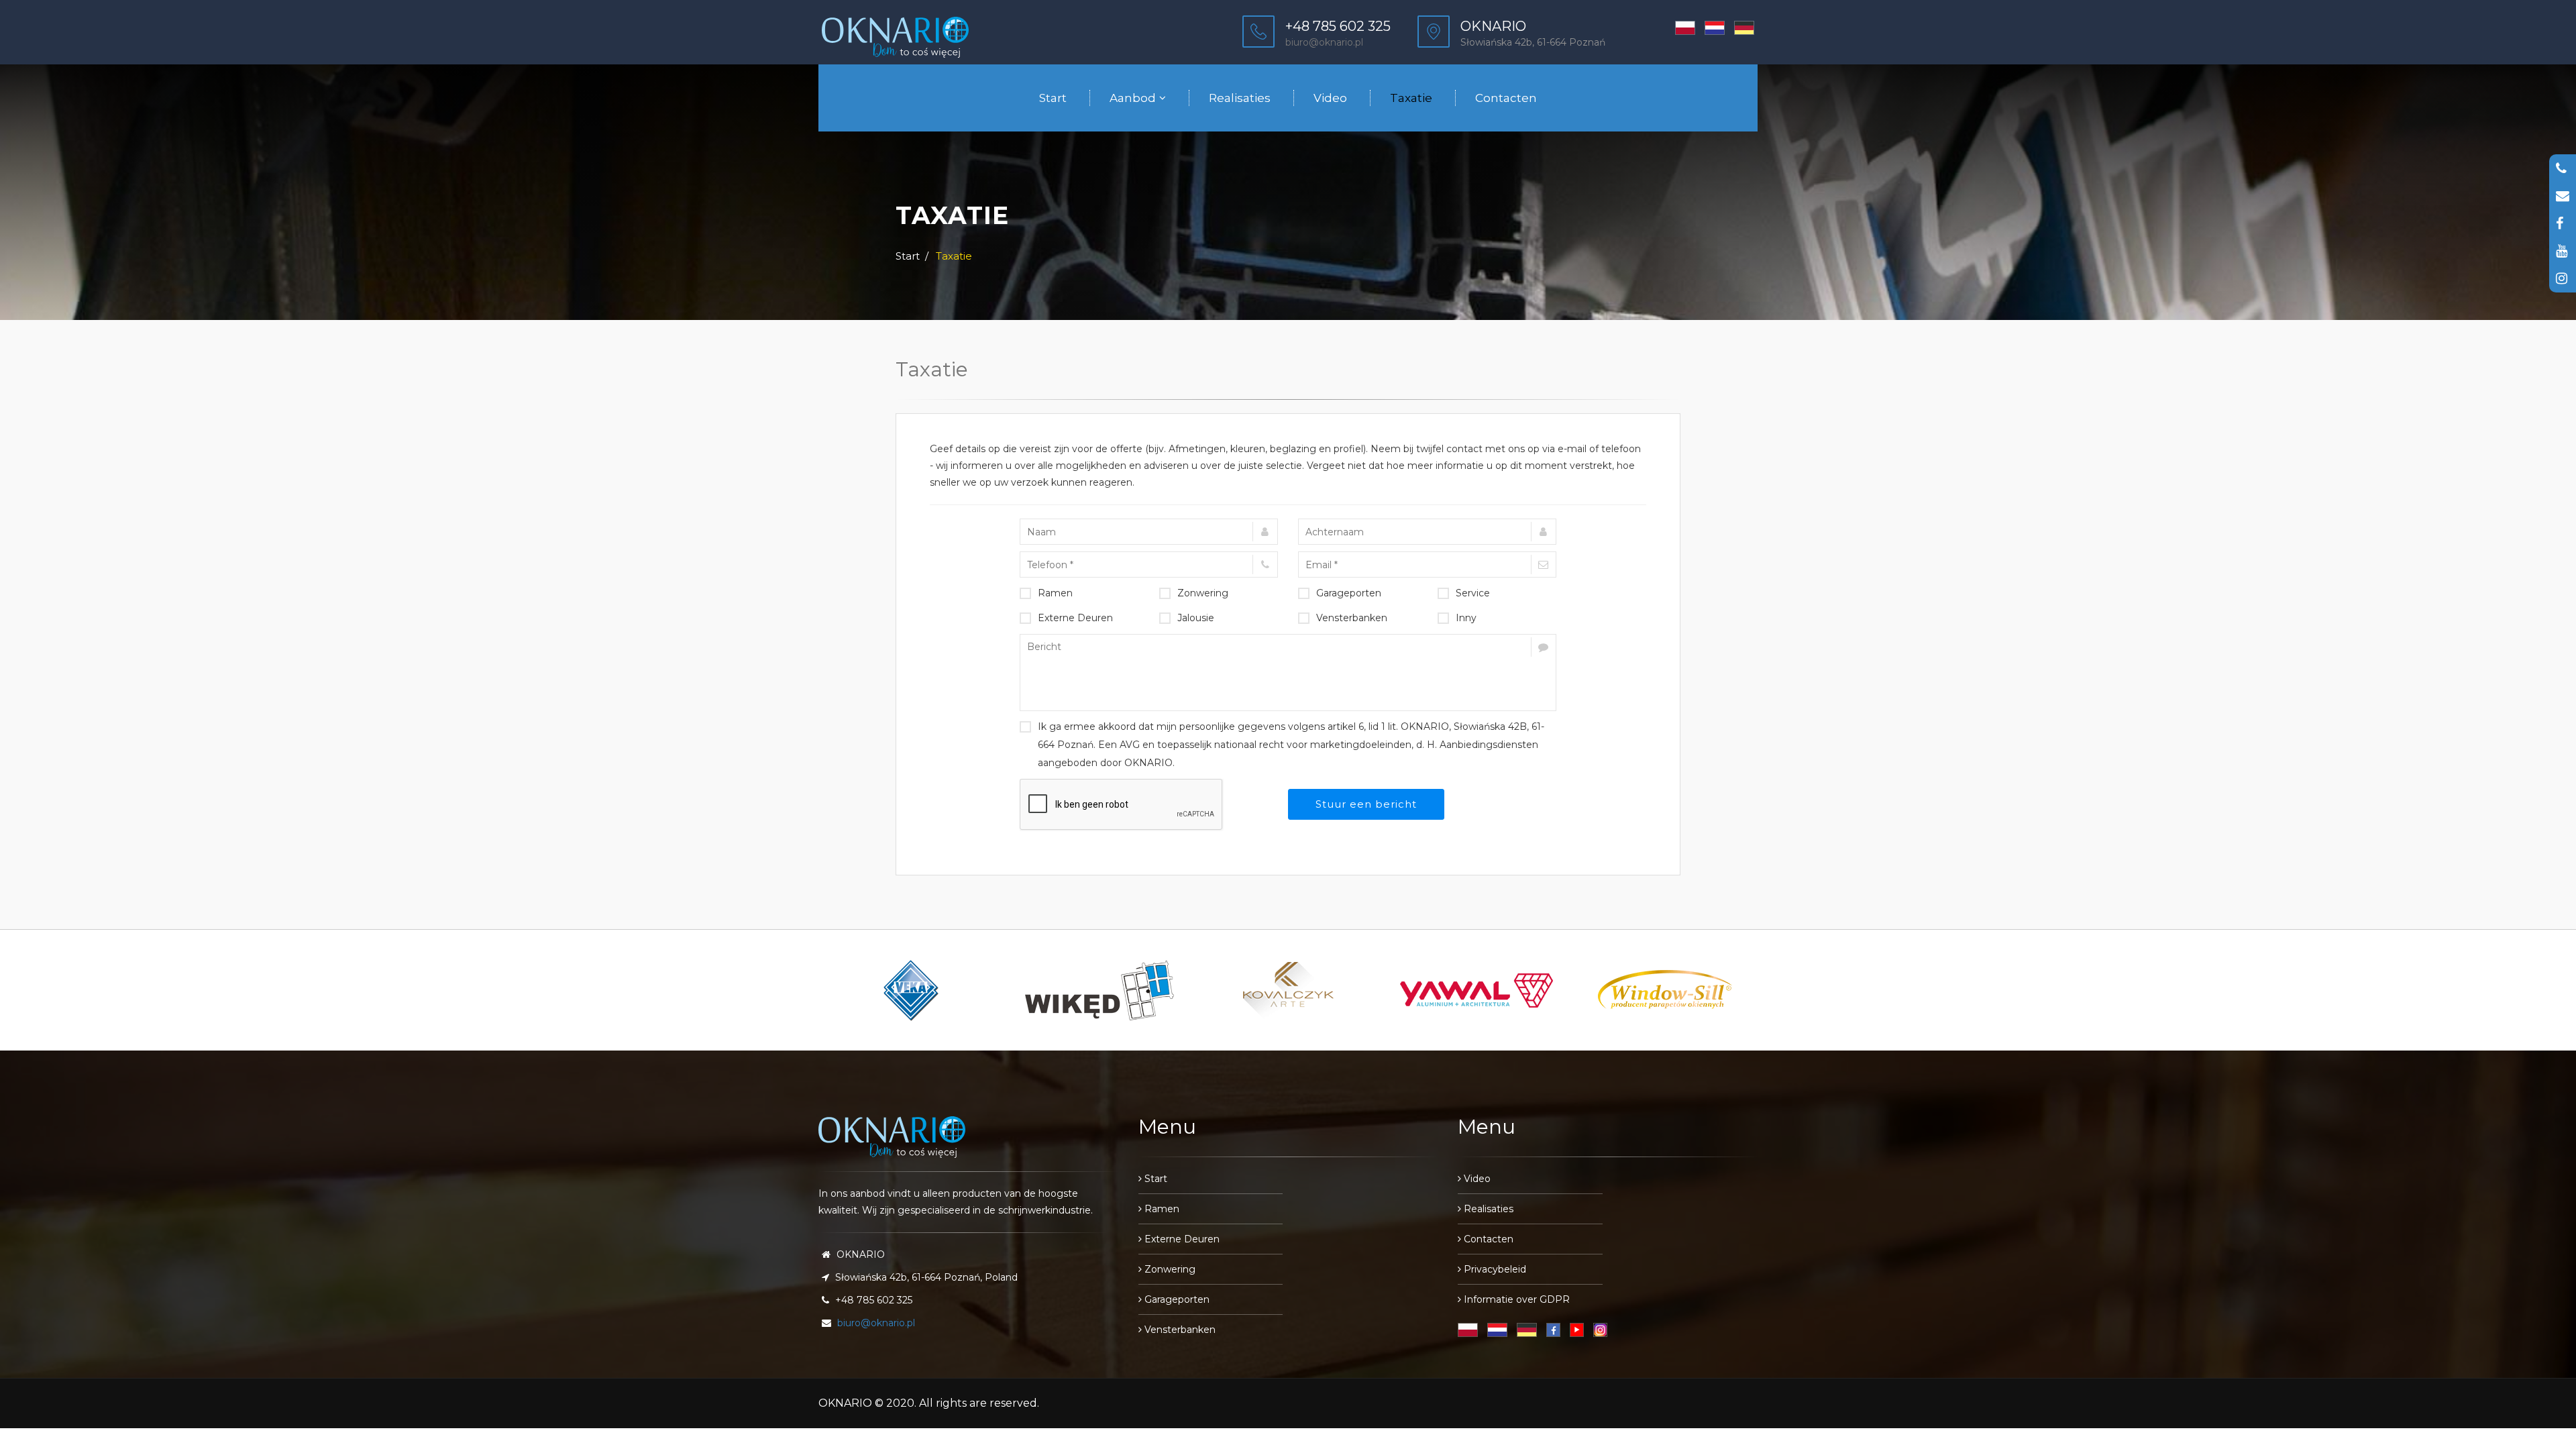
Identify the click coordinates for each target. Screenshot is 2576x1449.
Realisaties (1240, 98)
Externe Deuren (1075, 618)
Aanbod (1133, 98)
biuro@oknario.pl (1324, 42)
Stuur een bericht (1366, 804)
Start (1053, 98)
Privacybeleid (1494, 1269)
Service (1473, 593)
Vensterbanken (1352, 618)
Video (1330, 98)
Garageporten (1349, 593)
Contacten (1506, 98)
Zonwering (1203, 593)
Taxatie (1411, 98)
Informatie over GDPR (1515, 1299)
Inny (1466, 618)
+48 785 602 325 (1338, 26)
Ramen (1055, 593)
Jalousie (1196, 618)
